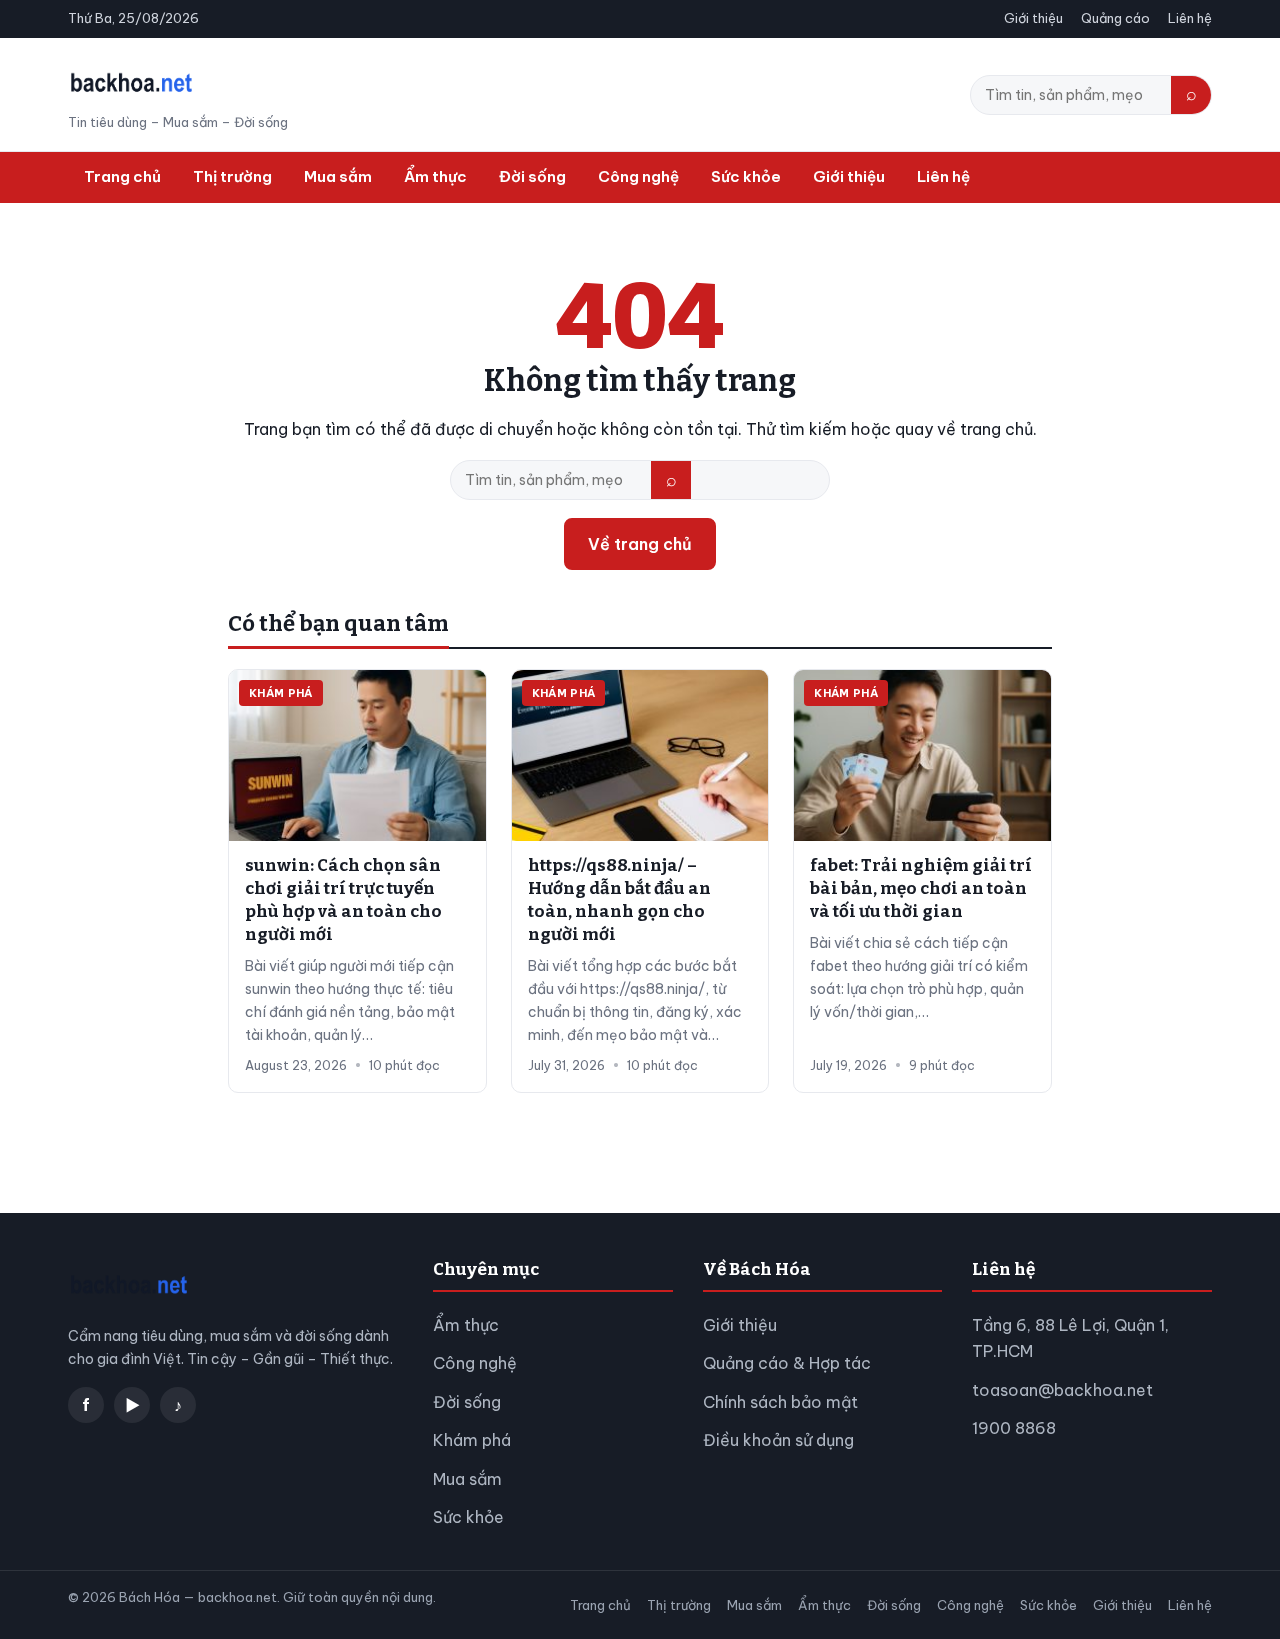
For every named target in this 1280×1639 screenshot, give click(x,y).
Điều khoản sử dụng (778, 1440)
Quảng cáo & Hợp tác (787, 1363)
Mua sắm (338, 176)
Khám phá (472, 1440)
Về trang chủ (640, 544)
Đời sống (532, 176)
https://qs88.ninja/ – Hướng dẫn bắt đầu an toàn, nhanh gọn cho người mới (619, 900)
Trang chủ (122, 176)
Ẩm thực (435, 176)
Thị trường (232, 176)
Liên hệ (1190, 18)
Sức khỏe (746, 176)
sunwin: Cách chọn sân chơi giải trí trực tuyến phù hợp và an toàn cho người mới (343, 900)
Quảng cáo (1115, 18)
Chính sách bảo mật (780, 1402)
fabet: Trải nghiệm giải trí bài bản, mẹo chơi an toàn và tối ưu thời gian (921, 888)
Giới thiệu (1033, 18)
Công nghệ (638, 176)
